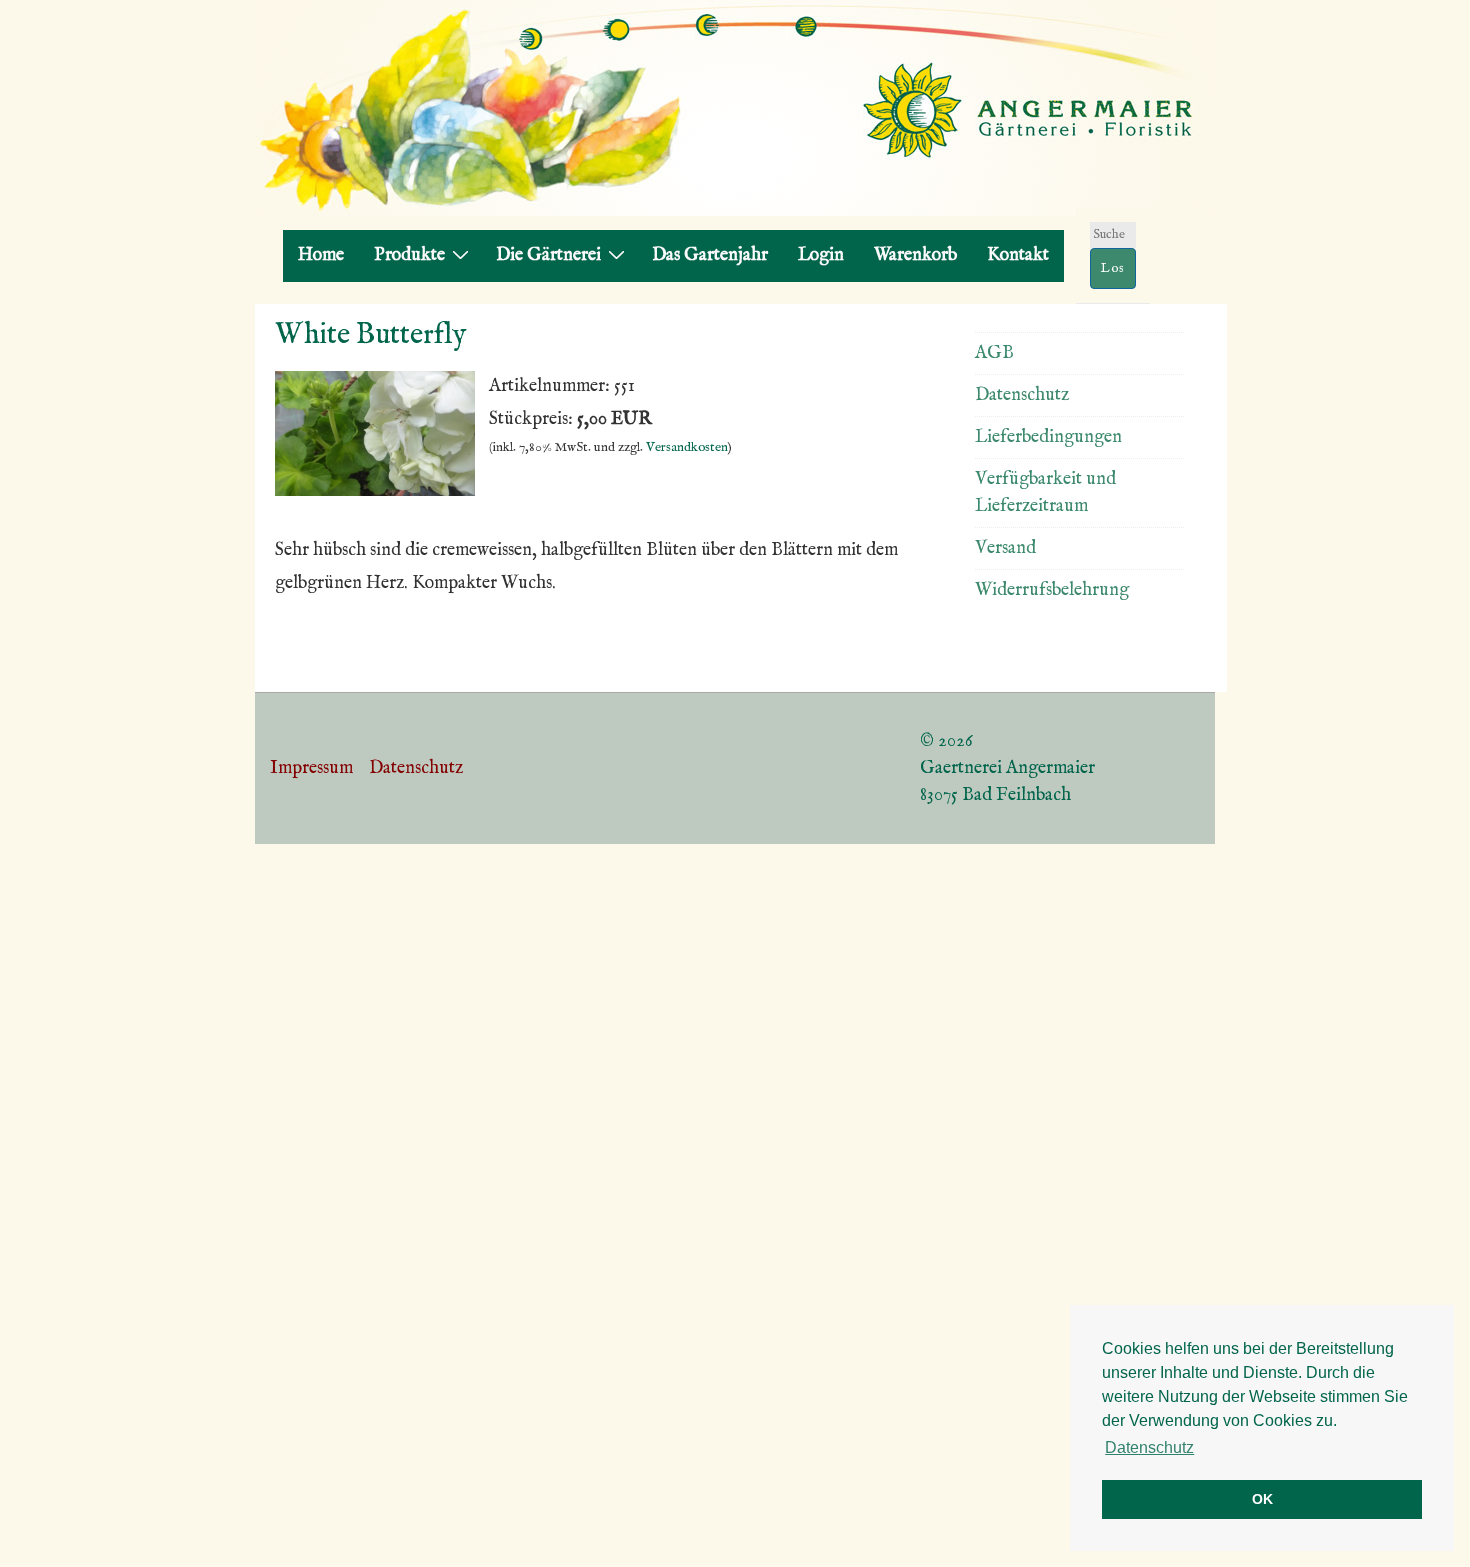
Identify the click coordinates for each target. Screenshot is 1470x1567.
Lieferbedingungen (1048, 437)
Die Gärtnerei (548, 255)
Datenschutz (1022, 395)
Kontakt (1018, 255)
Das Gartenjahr (710, 255)
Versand (1005, 548)
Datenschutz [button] (1149, 1447)
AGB (994, 353)
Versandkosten (687, 447)
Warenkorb (915, 255)
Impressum (311, 768)
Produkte (409, 255)
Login (821, 255)
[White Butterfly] (375, 491)
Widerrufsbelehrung (1052, 590)
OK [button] (1262, 1499)
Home (321, 255)
